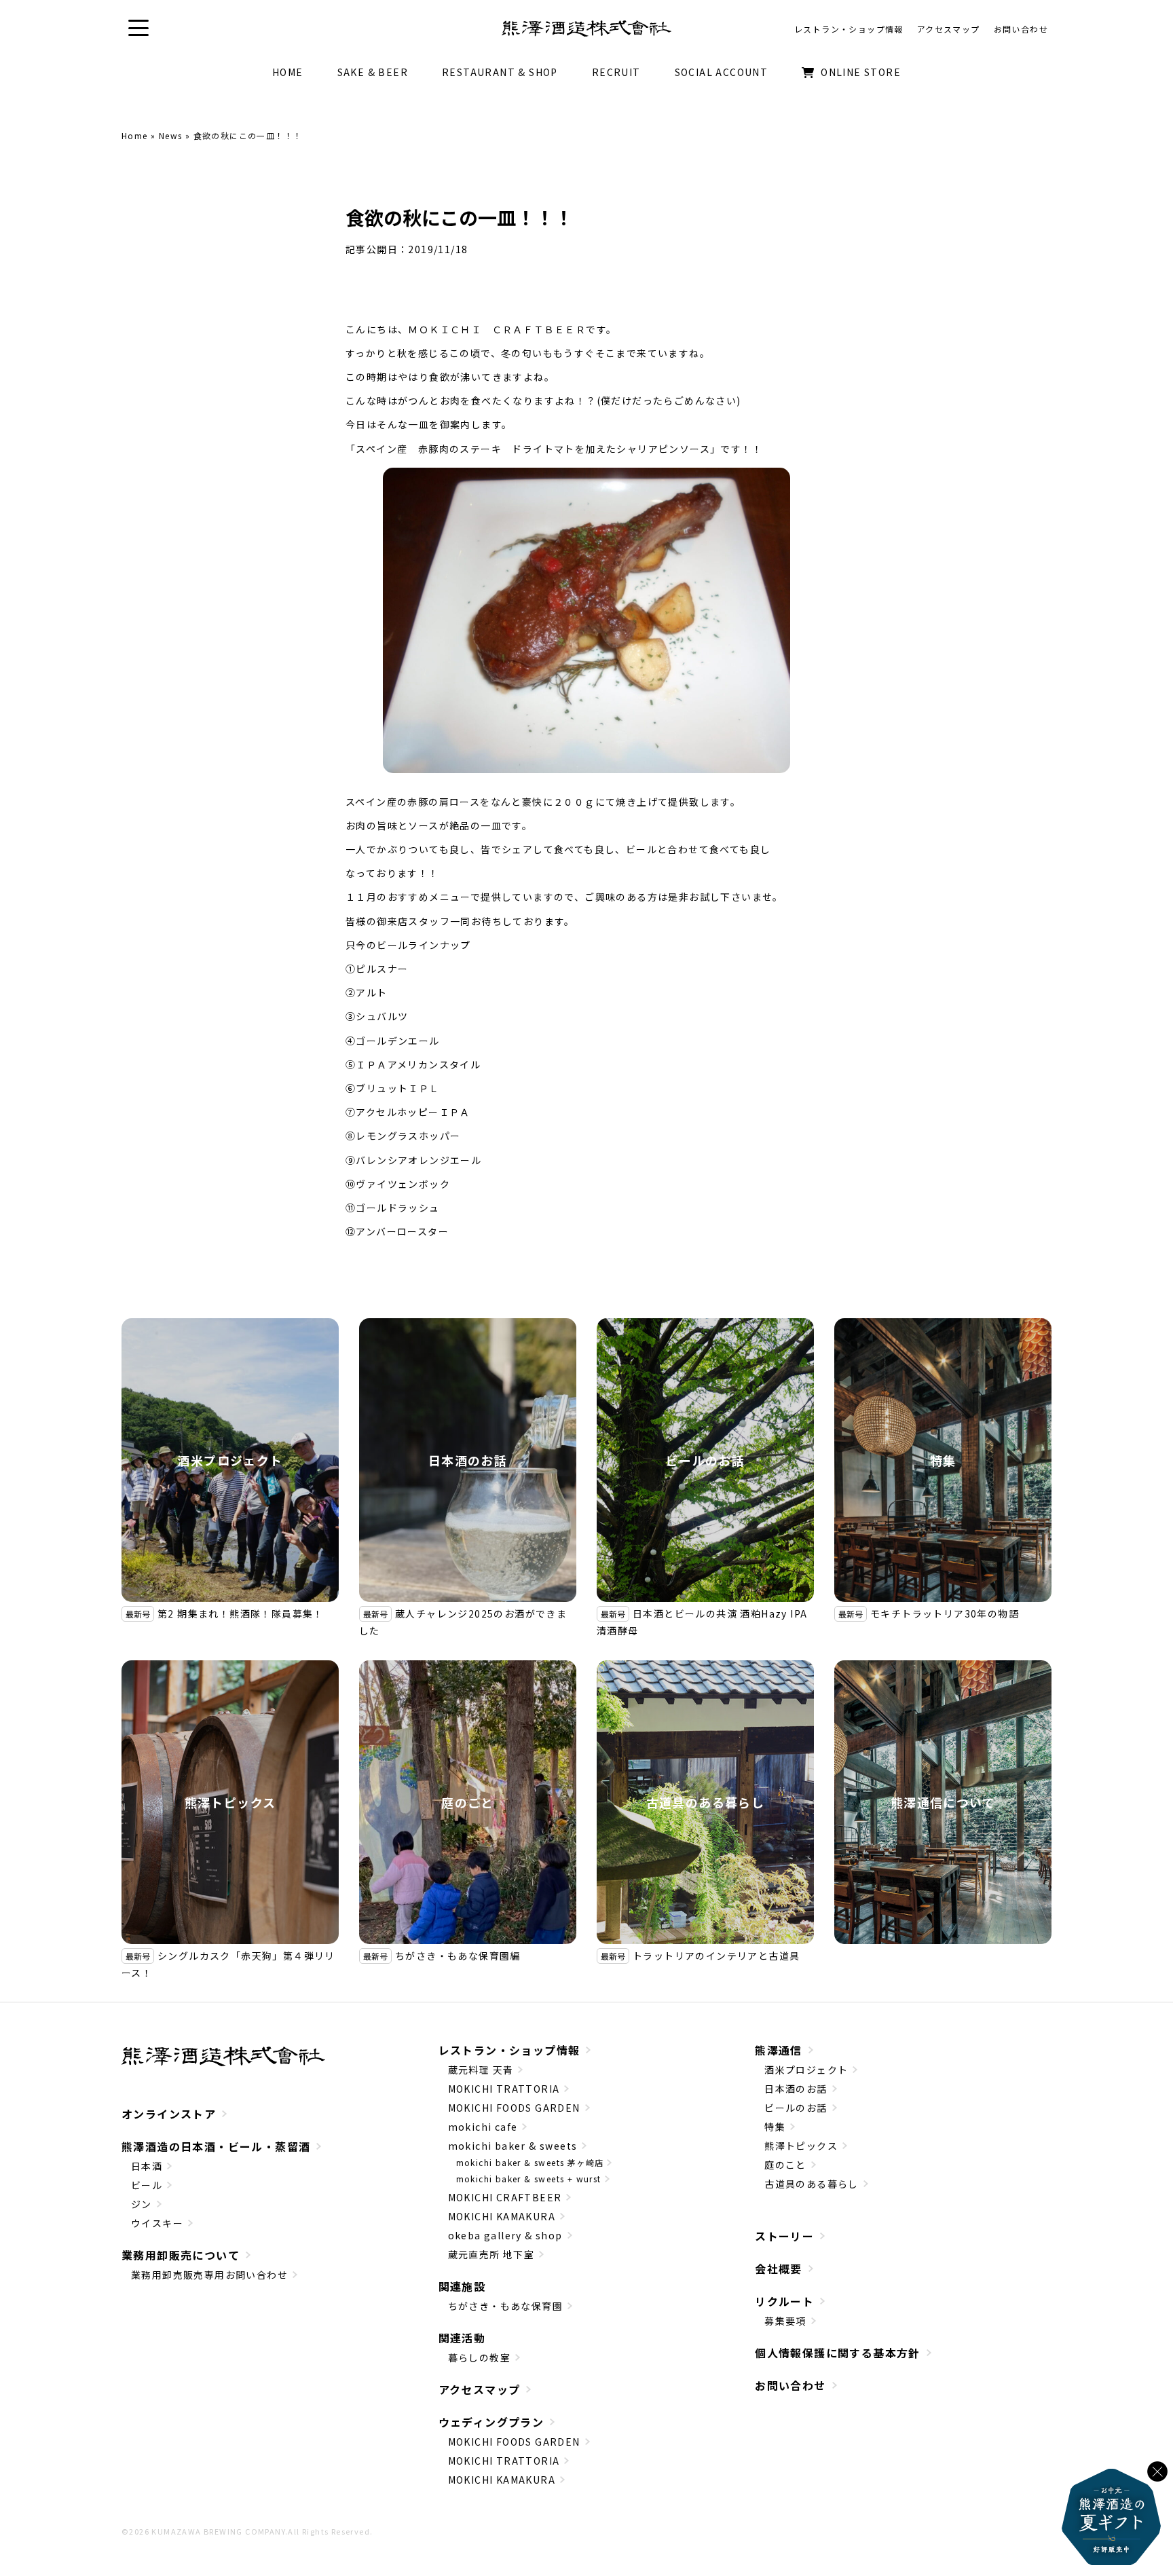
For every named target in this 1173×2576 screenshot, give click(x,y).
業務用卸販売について (181, 2255)
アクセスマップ (480, 2389)
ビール (147, 2185)
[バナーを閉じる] (1157, 2471)
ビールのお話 (705, 1460)
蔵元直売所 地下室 (491, 2254)
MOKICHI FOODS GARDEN (514, 2108)
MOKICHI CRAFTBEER (505, 2197)
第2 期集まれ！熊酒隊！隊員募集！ (241, 1613)
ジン (142, 2204)
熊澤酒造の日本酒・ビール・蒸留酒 (216, 2146)
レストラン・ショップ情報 (509, 2050)
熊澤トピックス (230, 1802)
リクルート (784, 2301)
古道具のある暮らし (706, 1802)
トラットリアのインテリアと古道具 (716, 1956)
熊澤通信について (943, 1802)
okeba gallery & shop (505, 2235)
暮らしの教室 (479, 2357)
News (171, 135)
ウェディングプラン (491, 2422)
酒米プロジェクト (230, 1460)
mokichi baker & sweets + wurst (529, 2179)
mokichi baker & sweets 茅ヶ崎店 (530, 2162)
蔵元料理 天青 (481, 2070)
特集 (943, 1460)
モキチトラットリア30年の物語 (945, 1613)
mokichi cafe (483, 2127)
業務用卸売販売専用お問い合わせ (209, 2275)
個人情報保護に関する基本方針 (838, 2353)
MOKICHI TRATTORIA (504, 2089)
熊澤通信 (779, 2050)
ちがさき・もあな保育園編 (458, 1956)
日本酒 (147, 2166)
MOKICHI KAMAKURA (502, 2216)
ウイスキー (157, 2223)
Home (135, 135)
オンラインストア (169, 2114)
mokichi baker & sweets (513, 2146)
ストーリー (784, 2236)
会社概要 (779, 2269)
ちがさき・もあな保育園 (505, 2306)
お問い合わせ (790, 2385)
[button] (138, 28)
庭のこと (468, 1802)
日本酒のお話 (468, 1460)
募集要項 (785, 2321)
